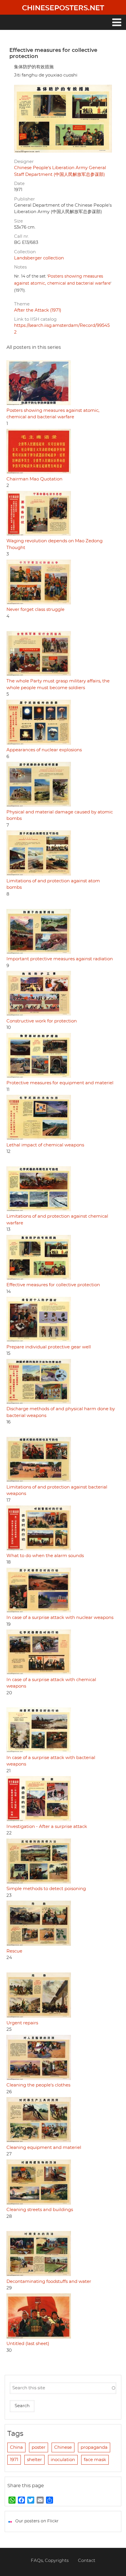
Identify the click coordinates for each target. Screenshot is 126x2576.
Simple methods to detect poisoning (46, 1889)
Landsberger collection (39, 258)
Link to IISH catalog (35, 319)
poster (39, 2447)
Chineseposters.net (63, 8)
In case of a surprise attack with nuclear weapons (60, 1618)
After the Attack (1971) (38, 310)
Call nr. (22, 236)
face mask (95, 2460)
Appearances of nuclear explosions (44, 750)
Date (19, 184)
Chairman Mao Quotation (34, 479)
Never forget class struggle (35, 610)
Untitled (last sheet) (28, 2344)
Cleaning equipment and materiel (44, 2148)
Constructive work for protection (42, 1021)
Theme (22, 304)
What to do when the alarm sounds (45, 1556)
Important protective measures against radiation (60, 959)
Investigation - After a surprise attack (47, 1827)
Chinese (63, 2447)
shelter (34, 2460)
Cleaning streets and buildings (40, 2210)
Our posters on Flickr (37, 2521)
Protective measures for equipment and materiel (60, 1083)
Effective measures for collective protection (53, 1285)
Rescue (14, 1951)
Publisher (24, 199)
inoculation (63, 2460)
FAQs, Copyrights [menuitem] (50, 2561)
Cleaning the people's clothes (38, 2085)
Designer (24, 162)
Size (18, 221)
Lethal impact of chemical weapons (45, 1145)
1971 (14, 2460)
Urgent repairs (22, 2023)
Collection (25, 252)
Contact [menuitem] (87, 2561)
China (16, 2447)
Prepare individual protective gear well (49, 1347)
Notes (20, 267)
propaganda (94, 2447)
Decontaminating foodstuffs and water (49, 2282)
